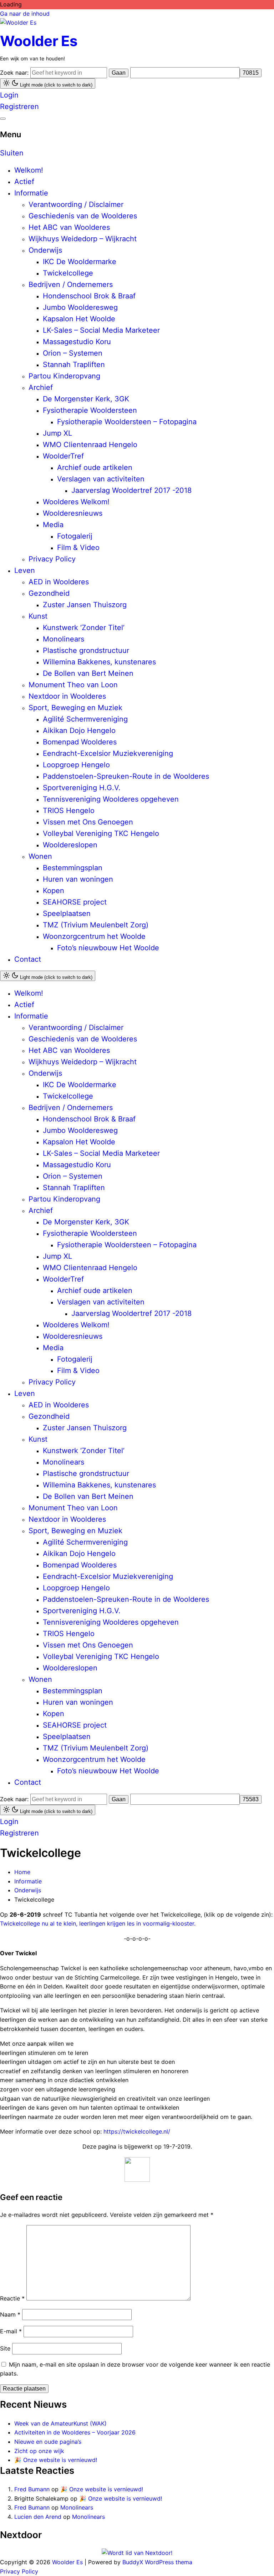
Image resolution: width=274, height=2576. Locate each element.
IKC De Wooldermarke (80, 262)
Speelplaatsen (67, 913)
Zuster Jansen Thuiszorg (85, 605)
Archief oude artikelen (95, 467)
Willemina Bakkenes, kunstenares (99, 662)
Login (9, 95)
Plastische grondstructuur (86, 650)
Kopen (54, 891)
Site (5, 2348)
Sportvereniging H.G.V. (82, 788)
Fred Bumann (32, 2489)
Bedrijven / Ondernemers (71, 284)
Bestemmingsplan (73, 868)
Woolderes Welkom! (76, 502)
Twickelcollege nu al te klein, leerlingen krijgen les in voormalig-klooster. (98, 1923)
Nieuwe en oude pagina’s (48, 2442)
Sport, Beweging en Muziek (75, 708)
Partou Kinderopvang (64, 376)
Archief (41, 387)
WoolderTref (63, 456)
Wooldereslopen (70, 845)
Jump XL (57, 433)
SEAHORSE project (75, 902)
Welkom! (29, 170)
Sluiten (12, 153)
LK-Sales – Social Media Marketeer (101, 330)
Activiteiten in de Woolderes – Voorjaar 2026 (75, 2432)
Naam (10, 2314)
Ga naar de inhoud (25, 14)
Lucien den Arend (38, 2517)
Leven (25, 570)
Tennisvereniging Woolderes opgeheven (111, 799)
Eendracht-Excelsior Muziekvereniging (108, 753)
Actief (24, 182)
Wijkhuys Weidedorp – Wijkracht (83, 239)
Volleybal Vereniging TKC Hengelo (101, 833)
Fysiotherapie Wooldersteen (90, 410)
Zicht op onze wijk (39, 2451)
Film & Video (78, 548)
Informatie (31, 193)
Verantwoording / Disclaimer (76, 204)
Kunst (38, 616)
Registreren (19, 106)
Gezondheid (49, 593)
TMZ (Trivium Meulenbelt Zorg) (96, 925)
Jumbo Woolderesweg (80, 307)
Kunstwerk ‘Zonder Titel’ (84, 628)
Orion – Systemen (73, 353)
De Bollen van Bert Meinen (88, 673)
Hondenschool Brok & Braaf (89, 296)
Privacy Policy (52, 559)
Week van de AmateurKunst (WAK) (60, 2423)
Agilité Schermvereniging (85, 719)
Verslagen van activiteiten (101, 479)
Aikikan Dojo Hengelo (79, 730)
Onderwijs (45, 250)
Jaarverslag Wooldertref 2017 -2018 (131, 490)
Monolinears (64, 639)
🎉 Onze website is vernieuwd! (56, 2460)
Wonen (40, 856)
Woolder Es (39, 41)
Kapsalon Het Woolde (79, 319)
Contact (28, 959)
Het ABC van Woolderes (69, 227)
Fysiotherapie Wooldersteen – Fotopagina (127, 422)
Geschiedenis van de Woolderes (83, 216)
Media (53, 525)
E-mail (11, 2331)
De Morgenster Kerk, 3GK (86, 399)
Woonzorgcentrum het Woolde (94, 936)
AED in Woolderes (59, 582)
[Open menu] (3, 119)
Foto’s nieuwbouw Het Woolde (108, 948)
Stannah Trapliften (74, 365)
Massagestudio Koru (77, 342)
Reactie (12, 2298)
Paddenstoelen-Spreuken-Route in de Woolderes (126, 776)
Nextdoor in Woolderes (67, 696)
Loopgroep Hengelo (76, 765)
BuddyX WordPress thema (157, 2562)
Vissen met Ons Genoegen (88, 822)
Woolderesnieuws (73, 513)
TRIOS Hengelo (69, 811)
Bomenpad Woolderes (80, 742)
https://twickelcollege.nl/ (137, 2131)
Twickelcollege (68, 273)
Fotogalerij (75, 536)
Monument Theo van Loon (73, 685)
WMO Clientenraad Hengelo (90, 445)
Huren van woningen (78, 879)
